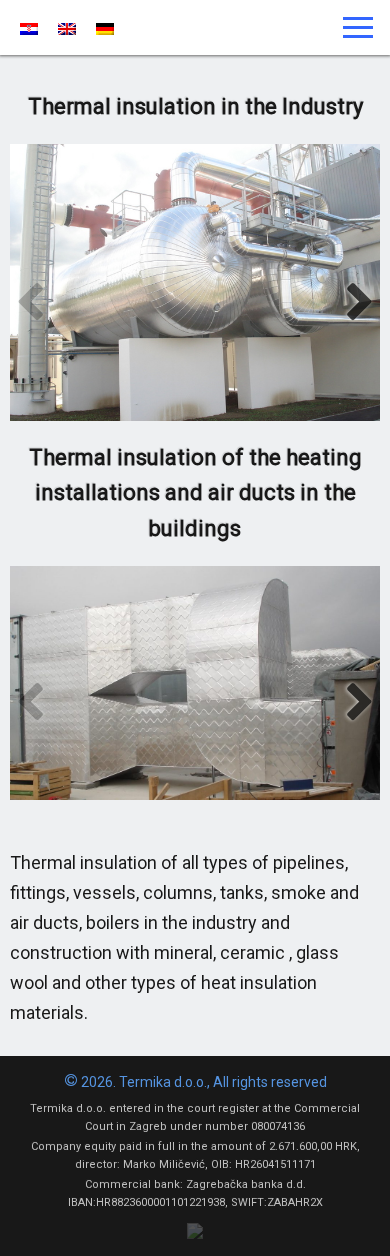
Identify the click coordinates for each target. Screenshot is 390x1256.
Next (360, 303)
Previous (30, 303)
